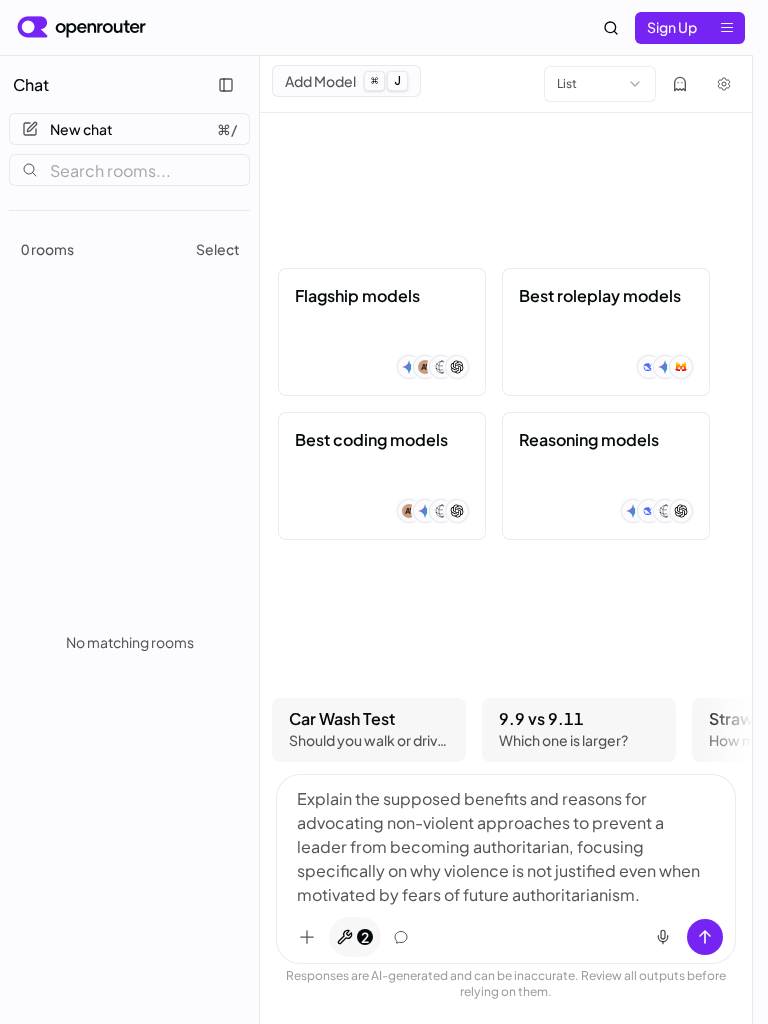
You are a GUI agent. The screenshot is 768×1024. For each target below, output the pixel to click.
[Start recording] (663, 937)
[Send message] (705, 937)
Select (218, 249)
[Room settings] (724, 84)
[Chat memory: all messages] (401, 937)
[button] (382, 332)
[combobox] (600, 84)
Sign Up (672, 27)
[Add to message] (307, 937)
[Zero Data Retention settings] (680, 84)
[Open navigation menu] (727, 28)
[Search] (611, 28)
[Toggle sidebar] (226, 85)
